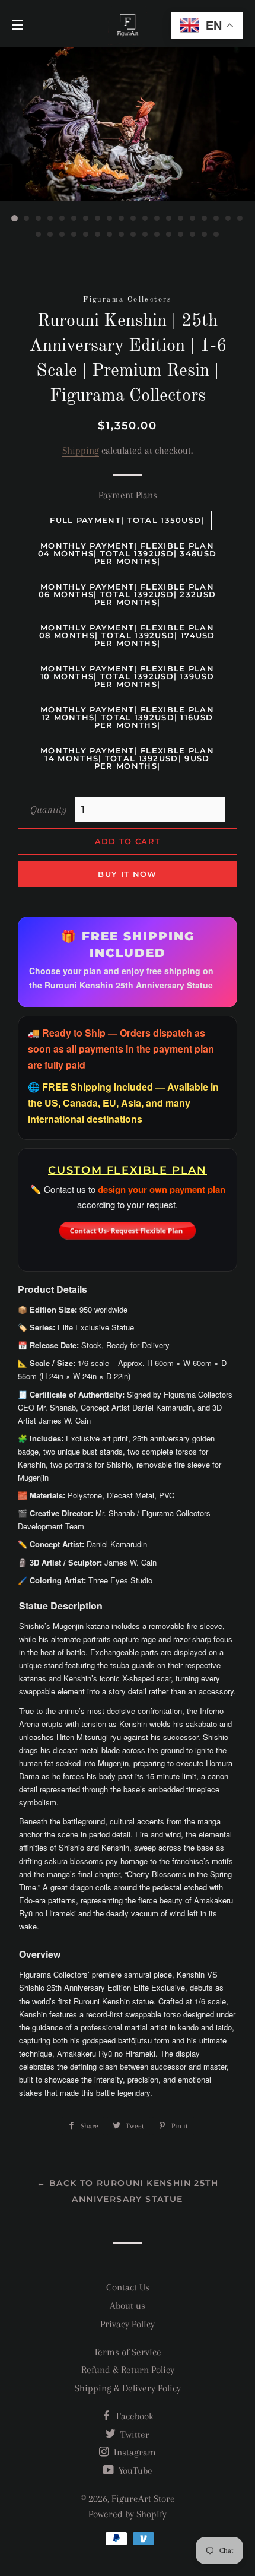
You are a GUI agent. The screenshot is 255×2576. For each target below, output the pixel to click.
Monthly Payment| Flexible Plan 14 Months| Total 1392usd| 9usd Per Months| (127, 758)
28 (122, 235)
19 (228, 218)
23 (62, 235)
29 (133, 235)
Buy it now (127, 874)
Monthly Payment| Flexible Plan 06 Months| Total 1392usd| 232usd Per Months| (128, 594)
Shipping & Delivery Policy (128, 2388)
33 (181, 235)
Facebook (134, 2416)
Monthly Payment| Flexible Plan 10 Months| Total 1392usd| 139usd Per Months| (128, 676)
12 (145, 218)
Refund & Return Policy (128, 2370)
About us (128, 2306)
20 (240, 218)
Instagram (134, 2452)
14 (169, 218)
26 (98, 235)
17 (205, 218)
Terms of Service (128, 2352)
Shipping (81, 450)
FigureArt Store (143, 2499)
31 (157, 235)
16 (193, 218)
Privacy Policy (128, 2324)
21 (39, 235)
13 (157, 218)
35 (205, 235)
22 (50, 235)
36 (216, 235)
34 (193, 235)
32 (169, 235)
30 (145, 235)
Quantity (48, 809)
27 (110, 235)
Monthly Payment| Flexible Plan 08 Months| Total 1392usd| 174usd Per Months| (127, 635)
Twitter (134, 2434)
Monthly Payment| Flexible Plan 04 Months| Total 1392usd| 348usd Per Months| (128, 553)
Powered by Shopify (128, 2514)
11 (133, 218)
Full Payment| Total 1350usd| (127, 520)
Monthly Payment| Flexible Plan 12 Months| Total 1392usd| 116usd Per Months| (127, 717)
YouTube (134, 2471)
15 (181, 218)
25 (86, 235)
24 (74, 235)
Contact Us (128, 2287)
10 (122, 218)
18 (216, 218)
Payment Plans (128, 495)
